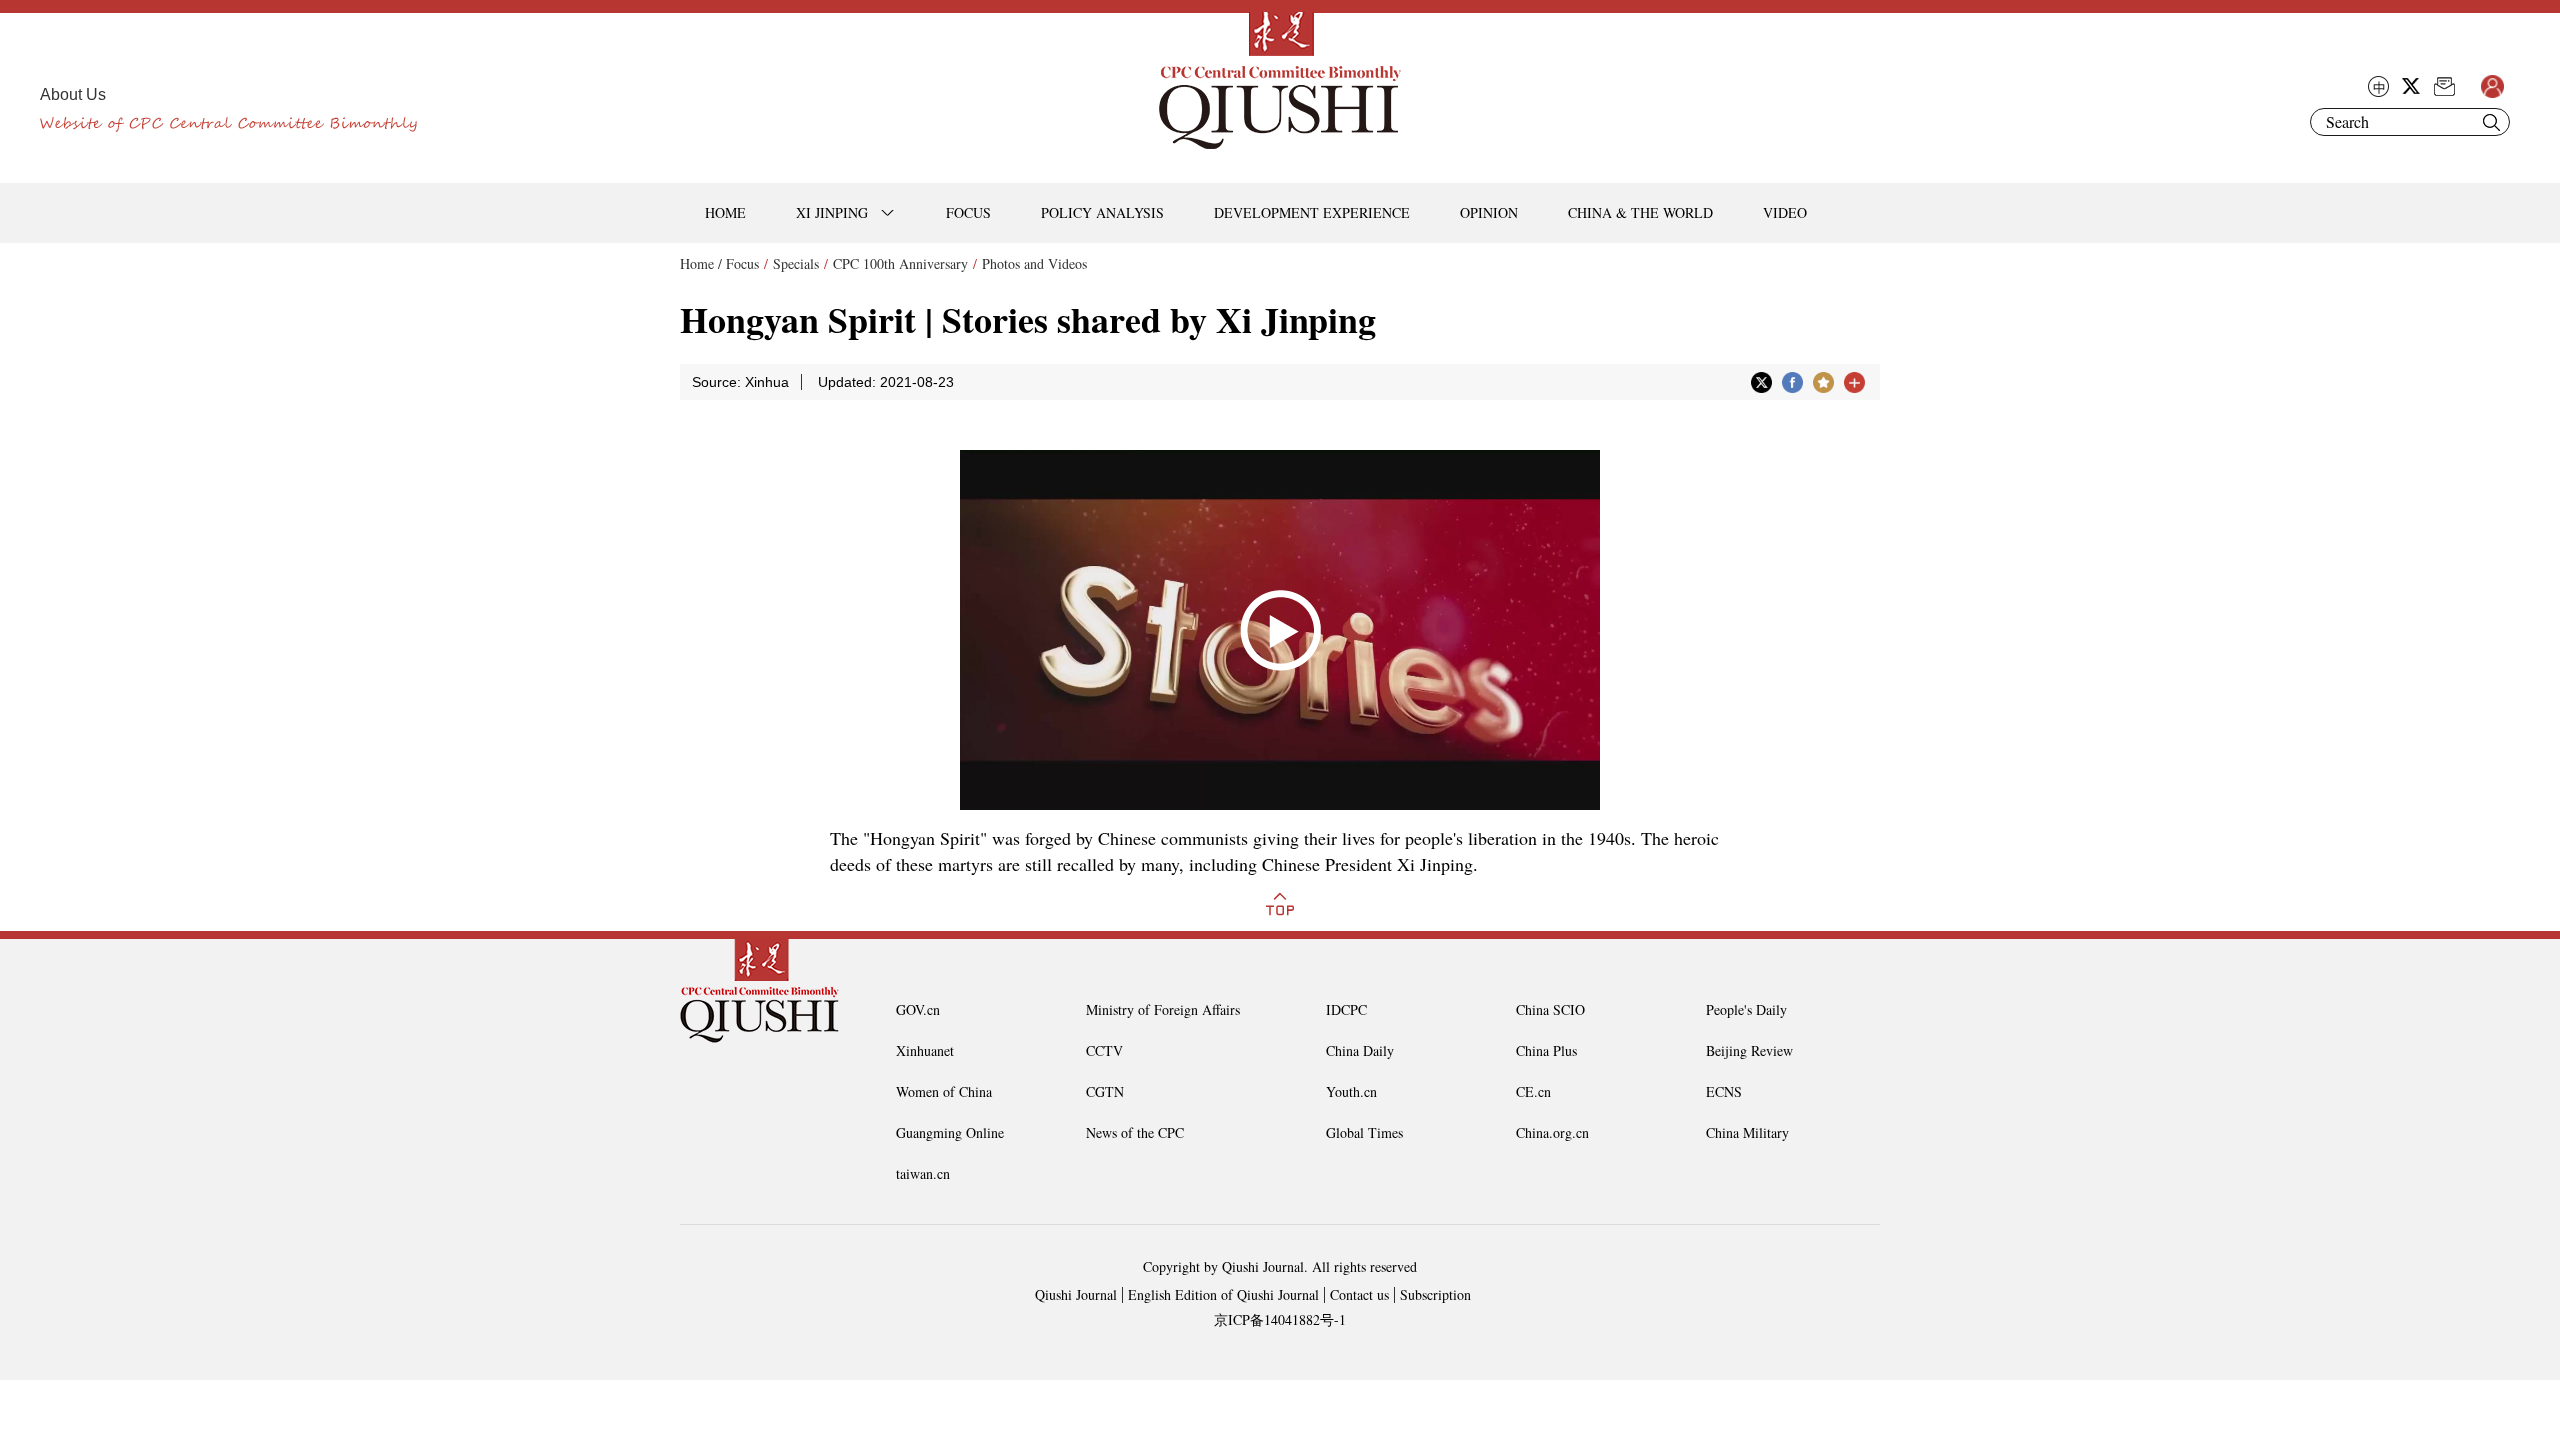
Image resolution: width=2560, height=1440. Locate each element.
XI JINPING (832, 212)
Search (2491, 122)
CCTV (1104, 1050)
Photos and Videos (1034, 263)
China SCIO (1550, 1009)
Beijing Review (1749, 1050)
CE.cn (1533, 1091)
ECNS (1724, 1091)
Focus (742, 263)
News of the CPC (1135, 1132)
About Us (73, 94)
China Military (1747, 1132)
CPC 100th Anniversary (900, 263)
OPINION (1489, 212)
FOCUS (968, 212)
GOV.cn (918, 1009)
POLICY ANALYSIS (1102, 212)
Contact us (1359, 1294)
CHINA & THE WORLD (1640, 212)
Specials (796, 263)
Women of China (944, 1091)
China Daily (1360, 1050)
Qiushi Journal (1076, 1294)
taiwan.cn (923, 1173)
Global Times (1364, 1132)
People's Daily (1746, 1009)
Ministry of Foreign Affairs (1163, 1009)
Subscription (1435, 1294)
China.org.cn (1552, 1132)
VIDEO (1785, 212)
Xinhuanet (925, 1050)
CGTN (1105, 1091)
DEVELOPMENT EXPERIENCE (1312, 212)
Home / (701, 263)
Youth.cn (1351, 1091)
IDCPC (1346, 1009)
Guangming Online (950, 1132)
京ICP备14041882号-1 (1280, 1319)
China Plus (1546, 1050)
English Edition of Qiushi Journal (1223, 1294)
